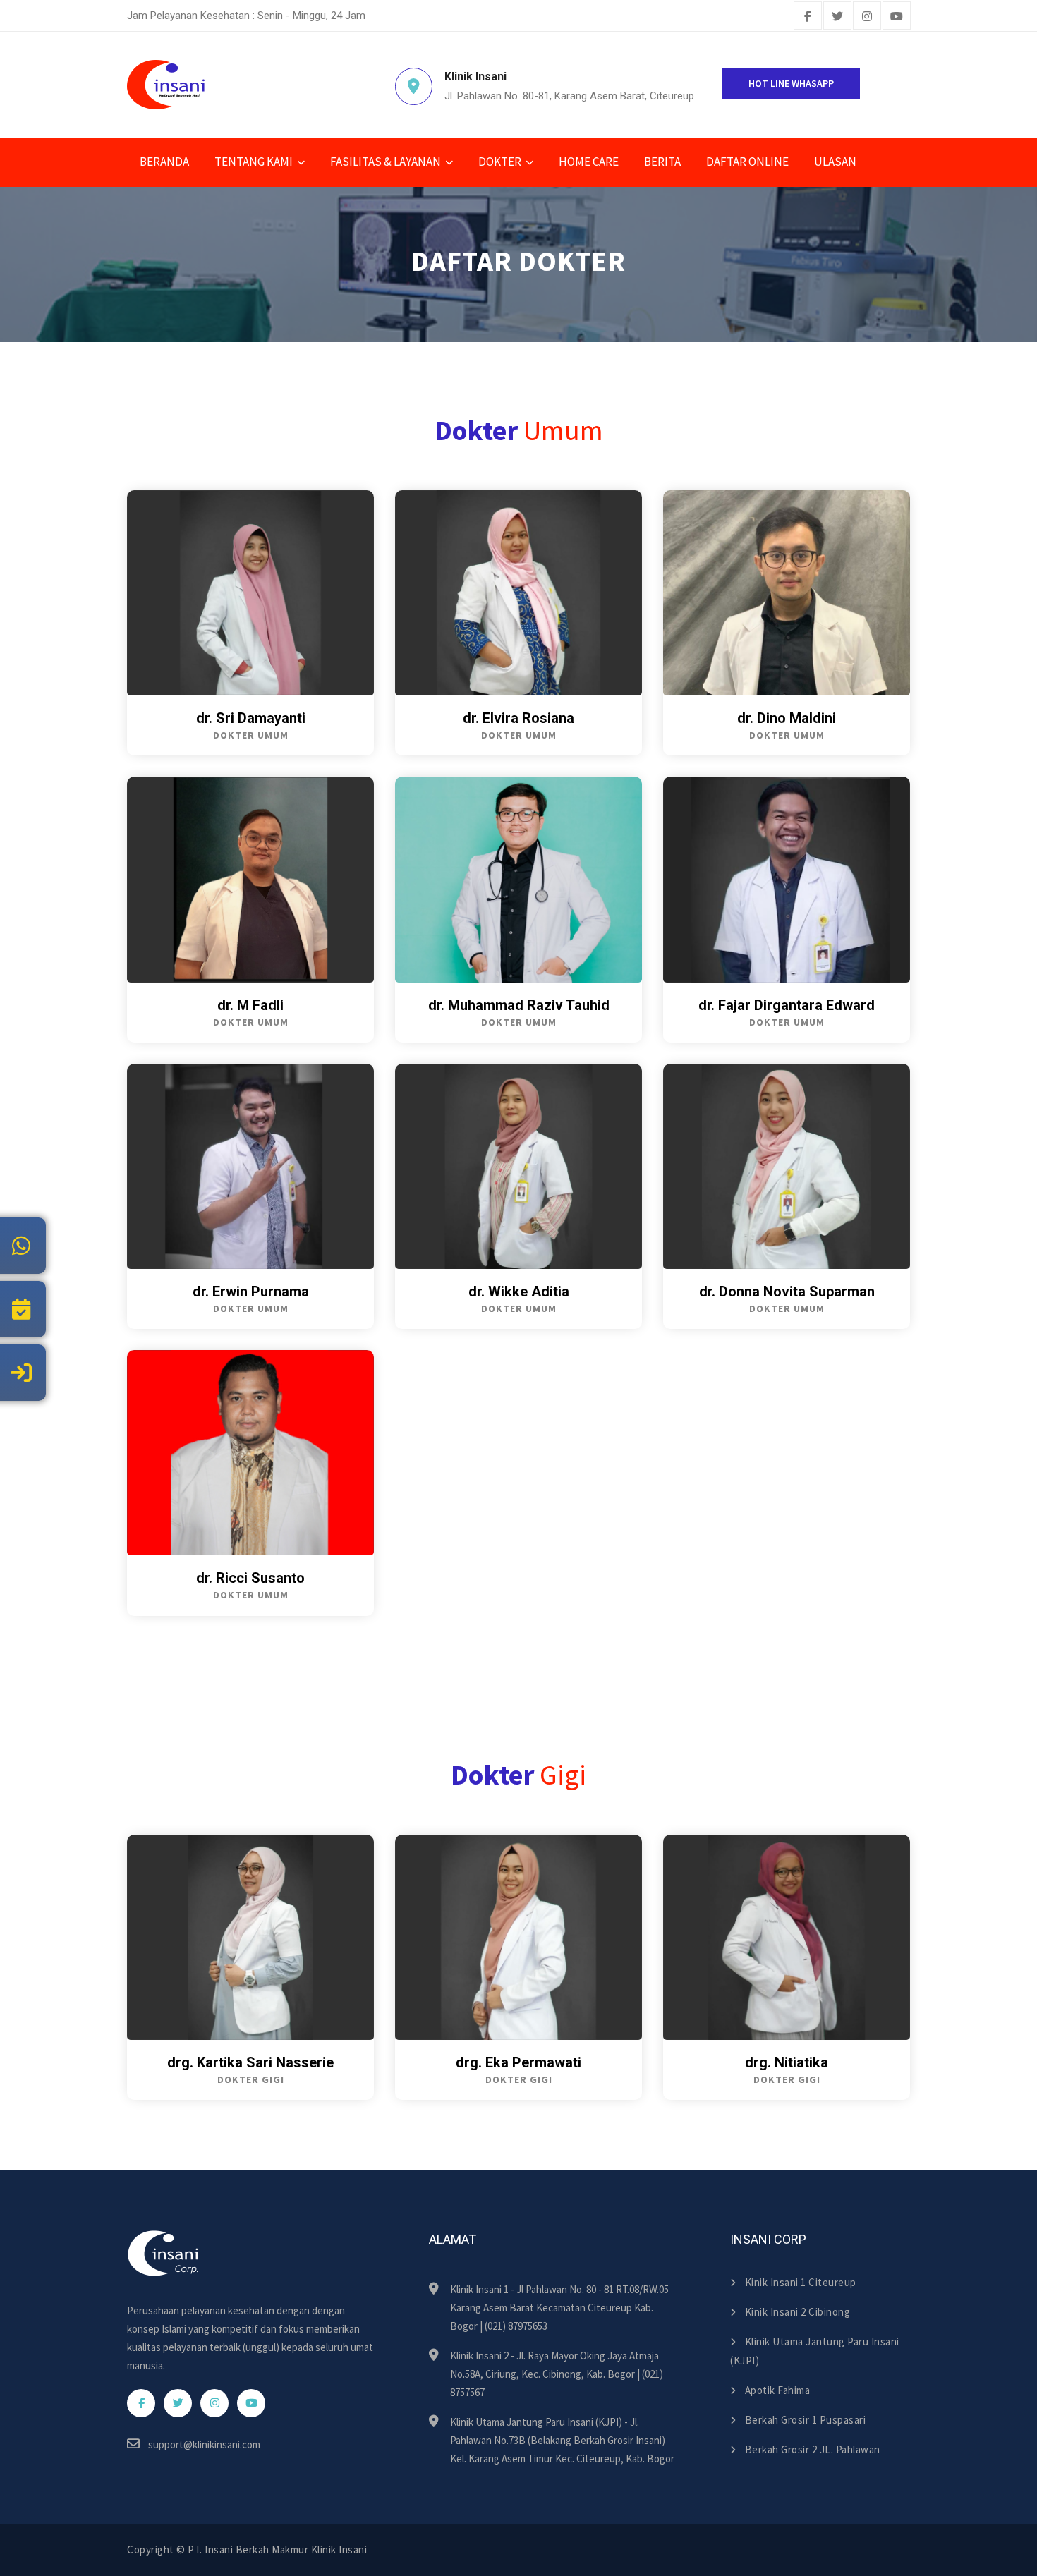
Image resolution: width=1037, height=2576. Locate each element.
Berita (662, 162)
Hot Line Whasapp (791, 83)
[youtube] (897, 17)
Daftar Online (747, 162)
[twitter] (837, 17)
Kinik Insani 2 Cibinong (798, 2312)
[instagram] (867, 17)
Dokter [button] (500, 162)
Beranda (164, 162)
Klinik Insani (339, 2550)
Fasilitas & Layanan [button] (386, 162)
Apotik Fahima (777, 2390)
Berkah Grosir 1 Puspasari (805, 2420)
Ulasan (835, 162)
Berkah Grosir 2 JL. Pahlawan (813, 2449)
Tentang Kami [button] (254, 162)
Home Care (589, 162)
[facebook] (808, 17)
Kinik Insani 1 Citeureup (801, 2282)
